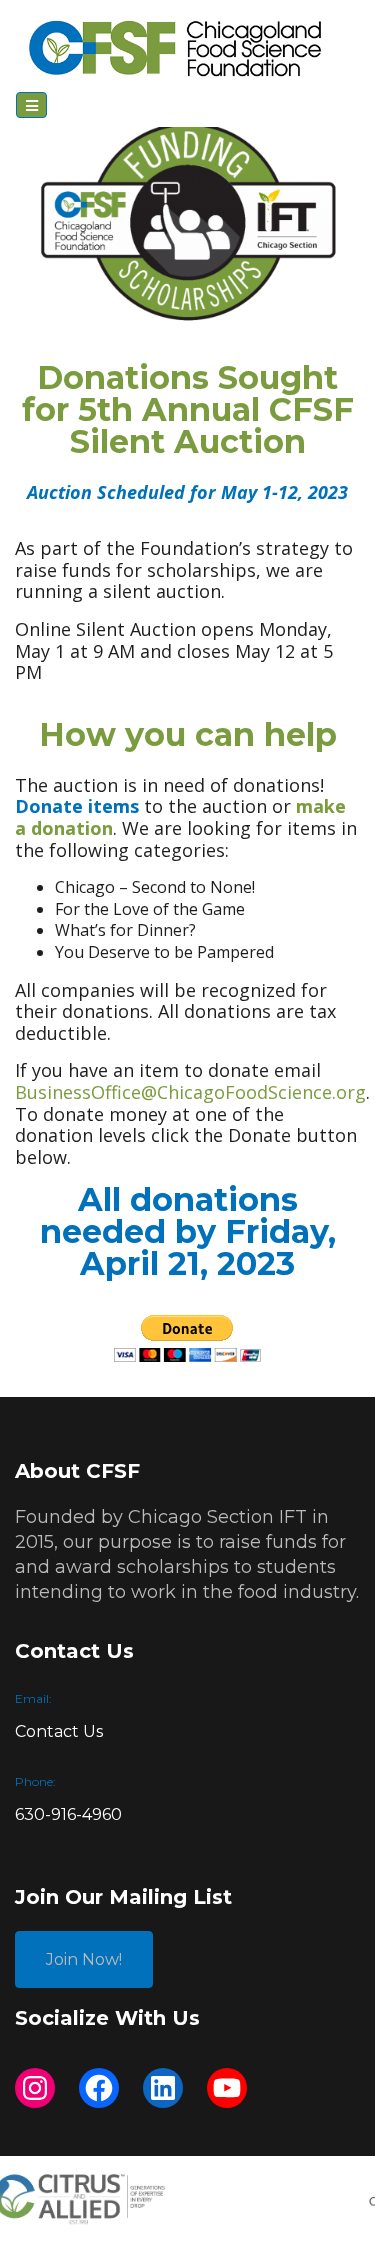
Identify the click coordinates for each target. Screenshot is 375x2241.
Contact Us (59, 1731)
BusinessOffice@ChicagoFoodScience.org (190, 1092)
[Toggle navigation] (31, 104)
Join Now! (84, 1959)
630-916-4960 (68, 1814)
